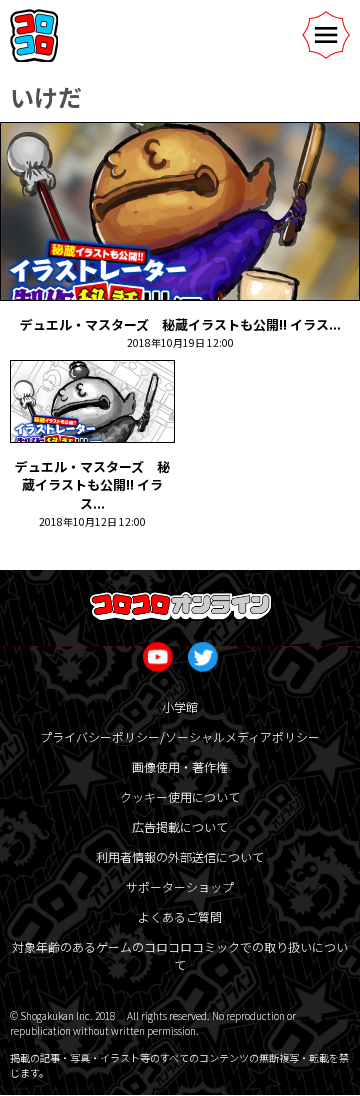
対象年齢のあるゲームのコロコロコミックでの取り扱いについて (180, 955)
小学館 (180, 706)
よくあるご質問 (180, 916)
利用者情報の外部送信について (180, 856)
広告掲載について (180, 826)
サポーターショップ (180, 886)
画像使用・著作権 (180, 766)
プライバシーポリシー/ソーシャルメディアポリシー (180, 736)
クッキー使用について (180, 796)
